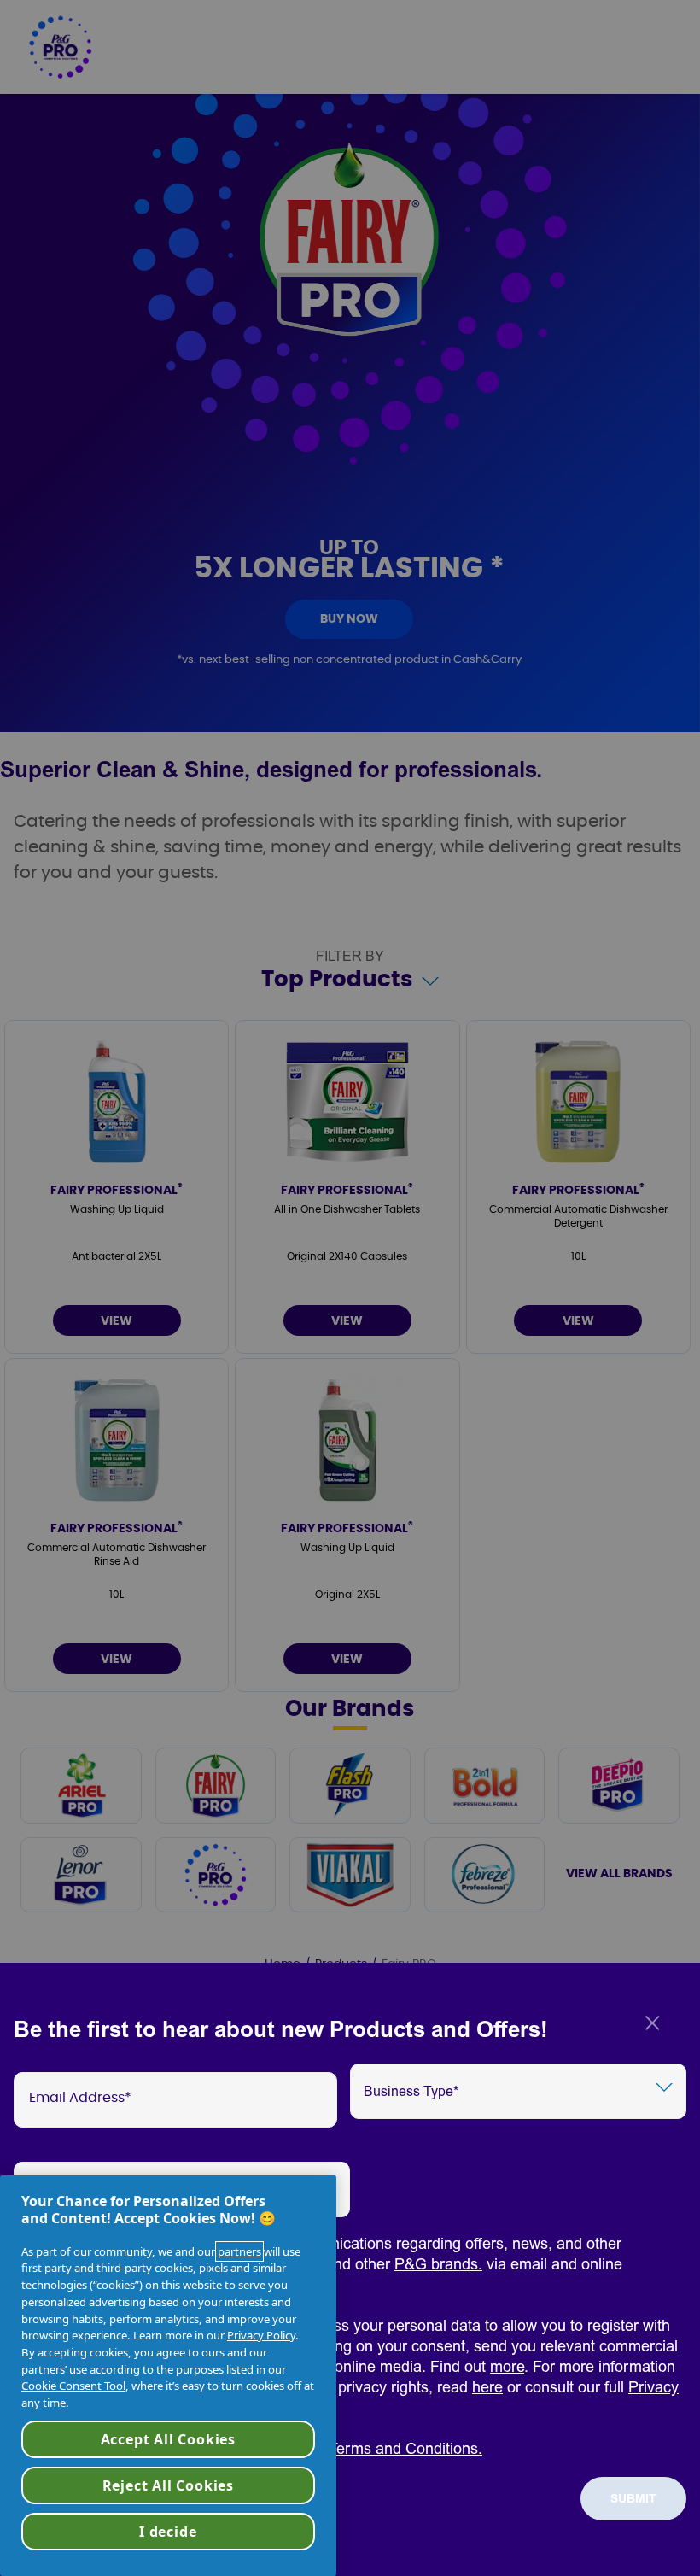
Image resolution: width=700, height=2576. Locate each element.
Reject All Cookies (168, 2485)
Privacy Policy (261, 2335)
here (487, 2388)
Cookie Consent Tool (73, 2386)
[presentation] (175, 2100)
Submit (633, 2499)
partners (239, 2251)
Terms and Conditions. (405, 2449)
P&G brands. (438, 2265)
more (507, 2367)
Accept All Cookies (168, 2439)
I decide (168, 2532)
